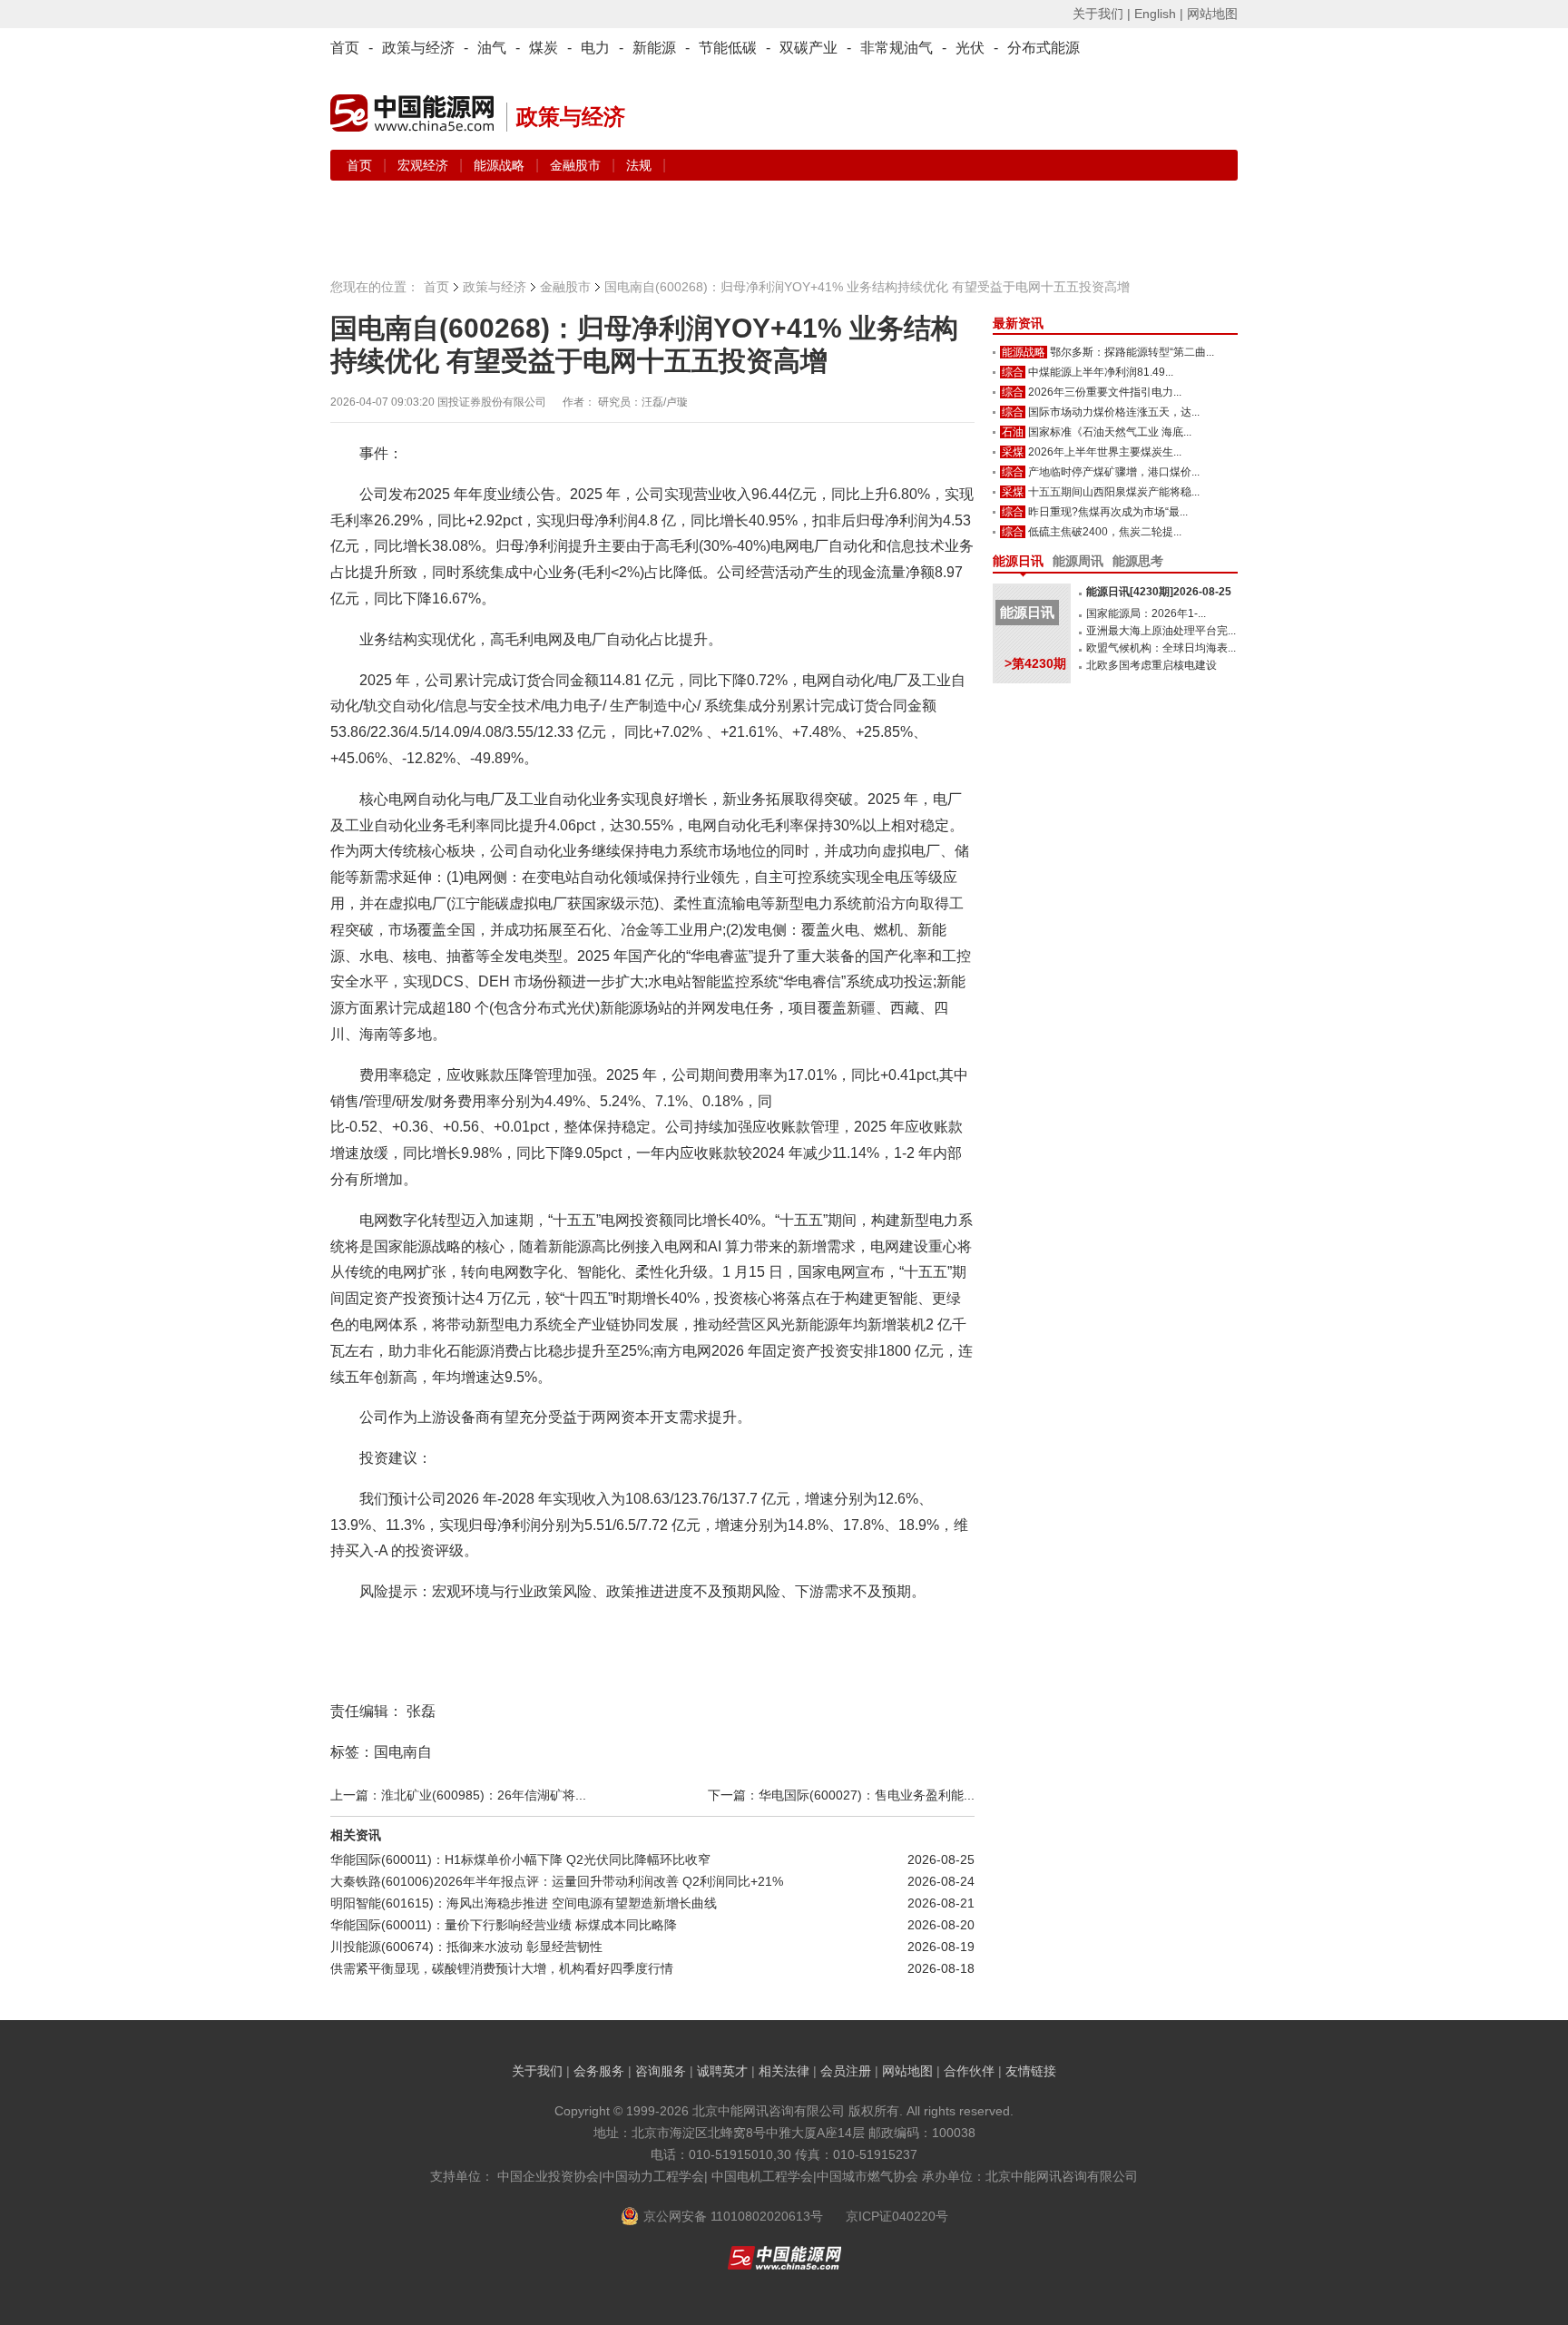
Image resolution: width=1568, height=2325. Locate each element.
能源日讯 (1018, 561)
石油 (1013, 432)
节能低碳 (728, 48)
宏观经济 (425, 165)
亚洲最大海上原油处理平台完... (1161, 631)
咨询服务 (661, 2071)
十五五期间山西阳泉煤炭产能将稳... (1114, 492)
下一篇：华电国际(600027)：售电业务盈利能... (841, 1795)
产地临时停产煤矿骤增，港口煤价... (1114, 472)
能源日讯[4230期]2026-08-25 (1159, 592)
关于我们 (537, 2071)
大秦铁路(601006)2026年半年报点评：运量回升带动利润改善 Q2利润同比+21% (557, 1881)
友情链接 (1031, 2071)
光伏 (970, 48)
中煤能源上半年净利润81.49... (1101, 372)
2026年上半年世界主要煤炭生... (1105, 452)
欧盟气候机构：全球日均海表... (1161, 648)
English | (1159, 14)
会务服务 (599, 2071)
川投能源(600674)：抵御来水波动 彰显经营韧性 (466, 1947)
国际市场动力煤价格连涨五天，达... (1114, 412)
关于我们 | (1102, 14)
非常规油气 (897, 48)
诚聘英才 (722, 2071)
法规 (639, 165)
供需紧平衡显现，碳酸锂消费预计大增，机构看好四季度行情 (502, 1968)
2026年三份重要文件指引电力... (1105, 392)
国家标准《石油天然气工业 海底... (1110, 432)
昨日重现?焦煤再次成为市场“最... (1108, 512)
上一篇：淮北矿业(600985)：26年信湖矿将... (458, 1795)
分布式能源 (1044, 48)
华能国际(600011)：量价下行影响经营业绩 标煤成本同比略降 (504, 1925)
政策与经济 (418, 48)
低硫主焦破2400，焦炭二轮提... (1105, 532)
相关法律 (784, 2071)
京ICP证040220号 (897, 2216)
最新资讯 (1018, 323)
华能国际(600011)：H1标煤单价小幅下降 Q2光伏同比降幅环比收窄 (520, 1859)
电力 (595, 48)
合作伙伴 (969, 2071)
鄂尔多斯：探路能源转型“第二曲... (1132, 352)
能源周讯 (1078, 561)
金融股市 (577, 165)
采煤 (1013, 452)
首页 (345, 48)
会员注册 (846, 2071)
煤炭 (544, 48)
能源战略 (501, 165)
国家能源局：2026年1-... (1146, 613)
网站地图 (1212, 14)
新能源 (654, 48)
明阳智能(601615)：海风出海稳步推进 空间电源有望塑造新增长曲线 (524, 1903)
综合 (1013, 372)
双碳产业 (808, 48)
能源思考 (1138, 561)
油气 (492, 48)
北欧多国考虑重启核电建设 (1151, 665)
